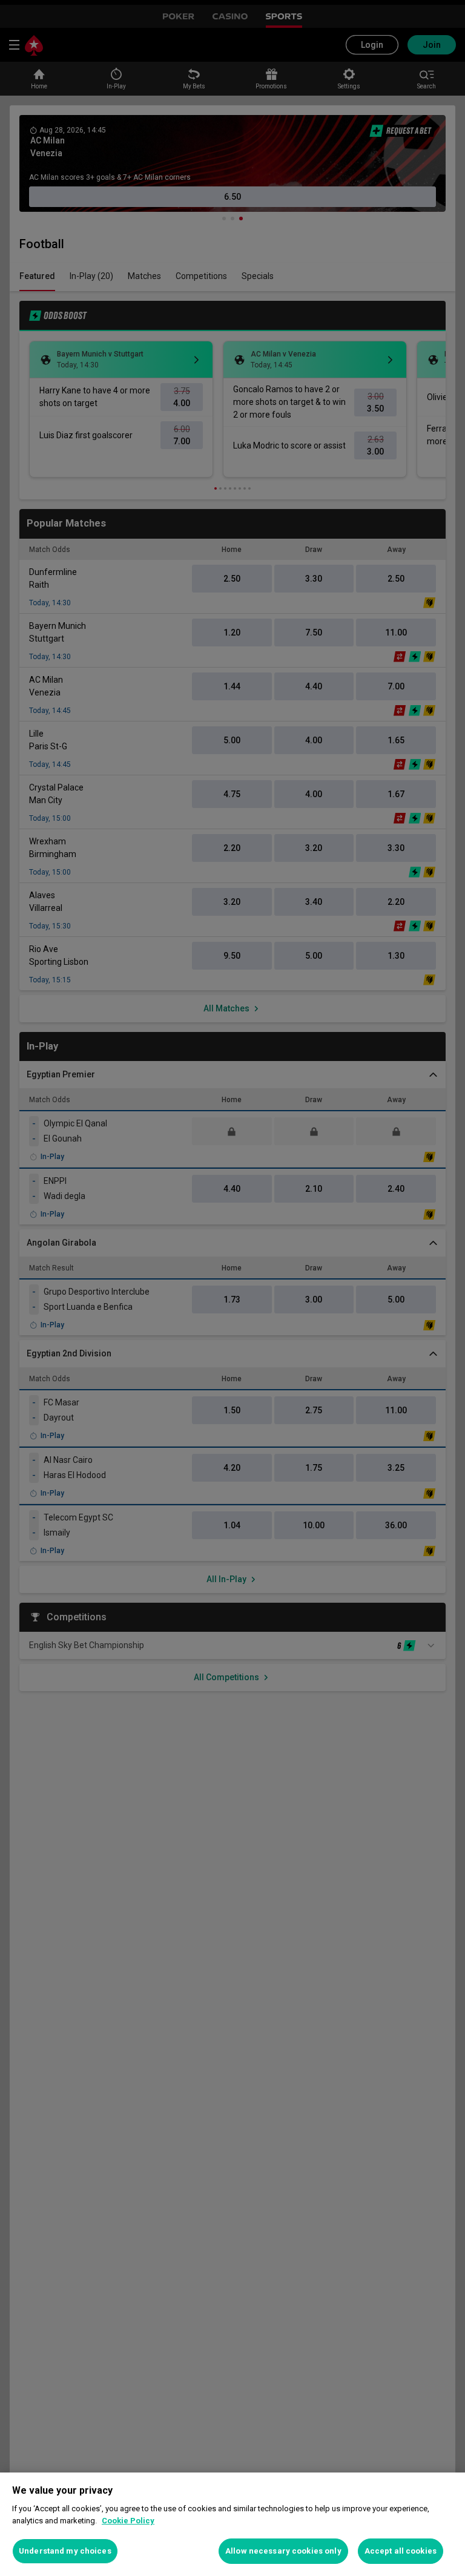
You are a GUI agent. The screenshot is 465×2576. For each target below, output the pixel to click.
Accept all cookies (401, 2551)
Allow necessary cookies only (283, 2551)
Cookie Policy (128, 2521)
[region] (232, 2524)
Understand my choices (65, 2551)
